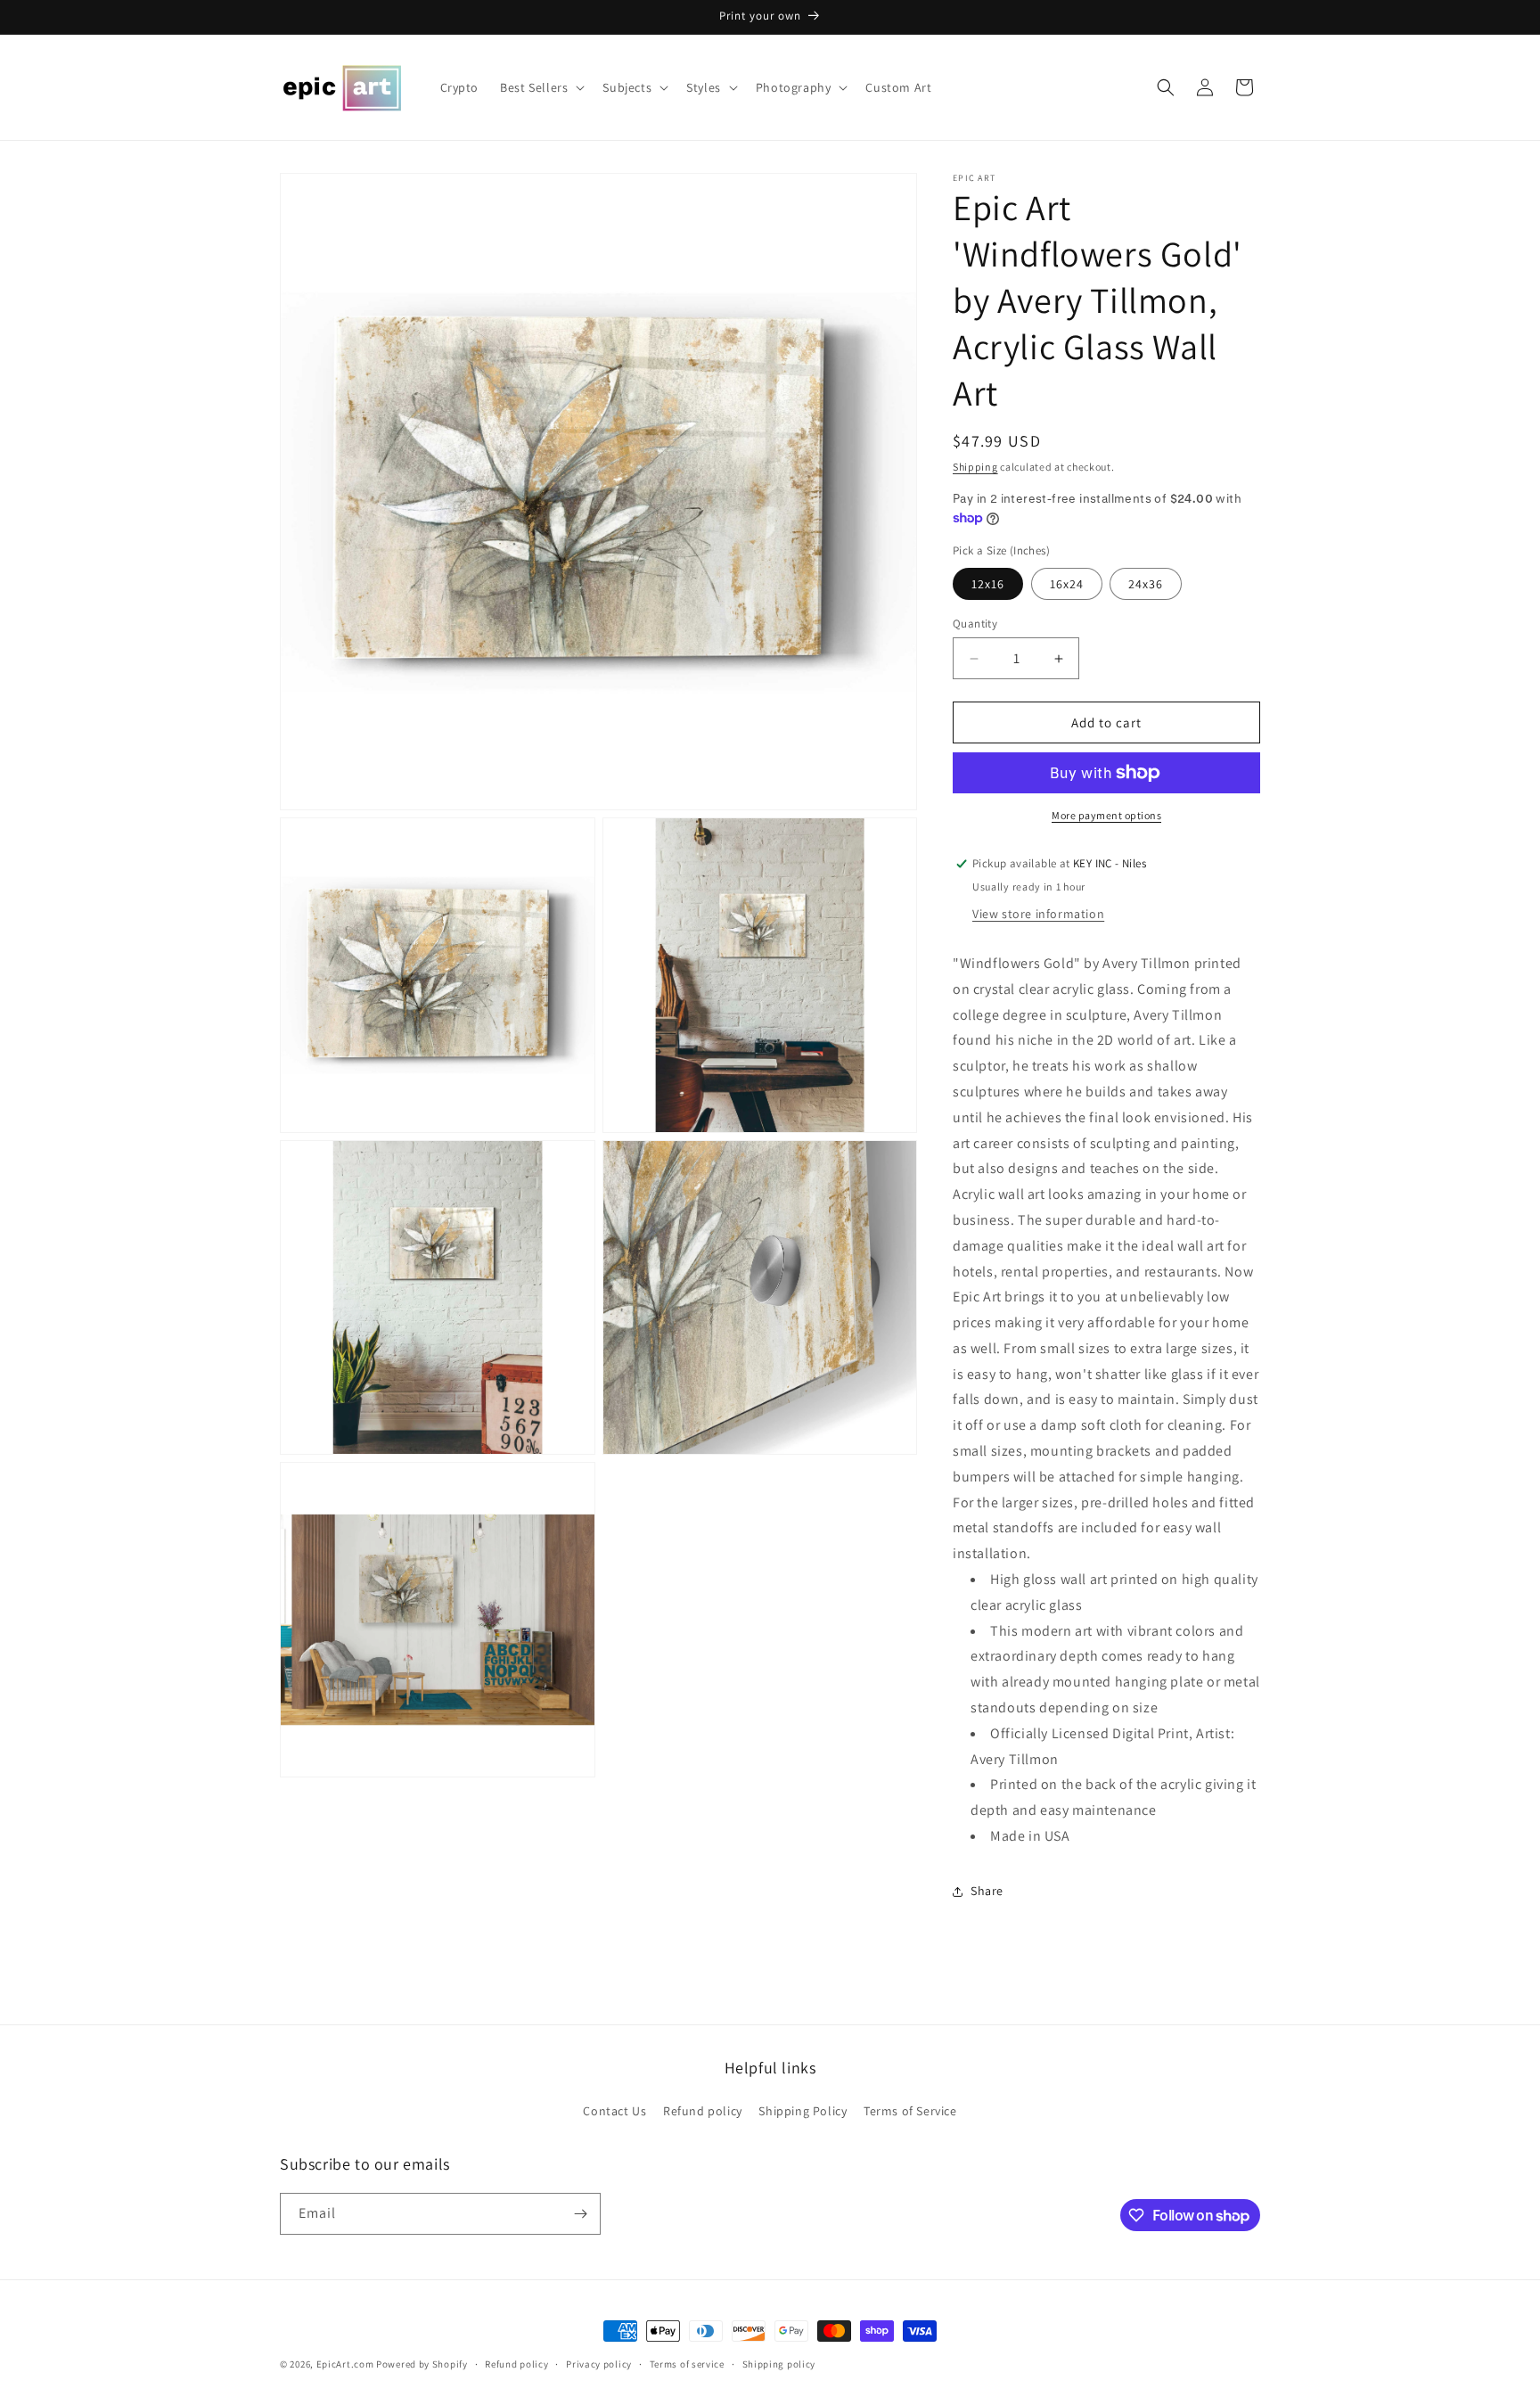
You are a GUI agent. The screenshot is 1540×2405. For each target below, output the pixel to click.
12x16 (988, 584)
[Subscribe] (580, 2214)
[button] (541, 87)
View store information (1038, 914)
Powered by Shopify (422, 2364)
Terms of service (687, 2364)
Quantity (975, 624)
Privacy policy (599, 2364)
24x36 (1146, 584)
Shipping (975, 467)
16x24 (1067, 584)
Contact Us (614, 2111)
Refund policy (703, 2111)
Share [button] (987, 1891)
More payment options (1106, 815)
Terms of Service (910, 2111)
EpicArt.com (345, 2364)
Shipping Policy (803, 2111)
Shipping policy (779, 2364)
